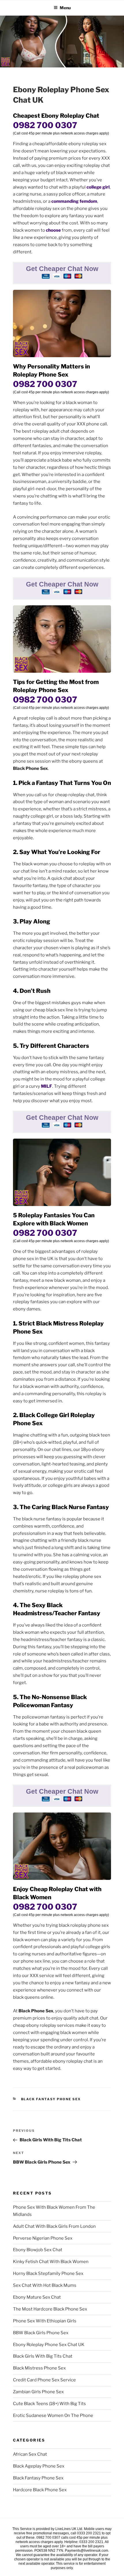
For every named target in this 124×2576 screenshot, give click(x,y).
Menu (65, 8)
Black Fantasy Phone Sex (51, 2099)
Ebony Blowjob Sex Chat (38, 2250)
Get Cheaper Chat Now (62, 269)
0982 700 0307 (45, 125)
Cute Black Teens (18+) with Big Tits (49, 2404)
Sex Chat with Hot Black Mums (45, 2285)
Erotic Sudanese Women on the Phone (53, 2415)
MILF (47, 1086)
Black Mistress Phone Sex (39, 2368)
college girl (98, 187)
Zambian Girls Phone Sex (38, 2392)
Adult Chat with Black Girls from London (54, 2226)
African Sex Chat (30, 2454)
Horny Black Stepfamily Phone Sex (48, 2273)
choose (53, 230)
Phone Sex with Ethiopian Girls (45, 2321)
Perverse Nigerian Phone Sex (43, 2238)
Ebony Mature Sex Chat (37, 2297)
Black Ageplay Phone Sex (39, 2466)
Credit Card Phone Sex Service (44, 2380)
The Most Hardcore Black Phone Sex (50, 2309)
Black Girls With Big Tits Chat (43, 2356)
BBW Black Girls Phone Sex (41, 2333)
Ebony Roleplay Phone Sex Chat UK (49, 2345)
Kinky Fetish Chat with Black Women (51, 2262)
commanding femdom (74, 201)
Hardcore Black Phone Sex (40, 2490)
